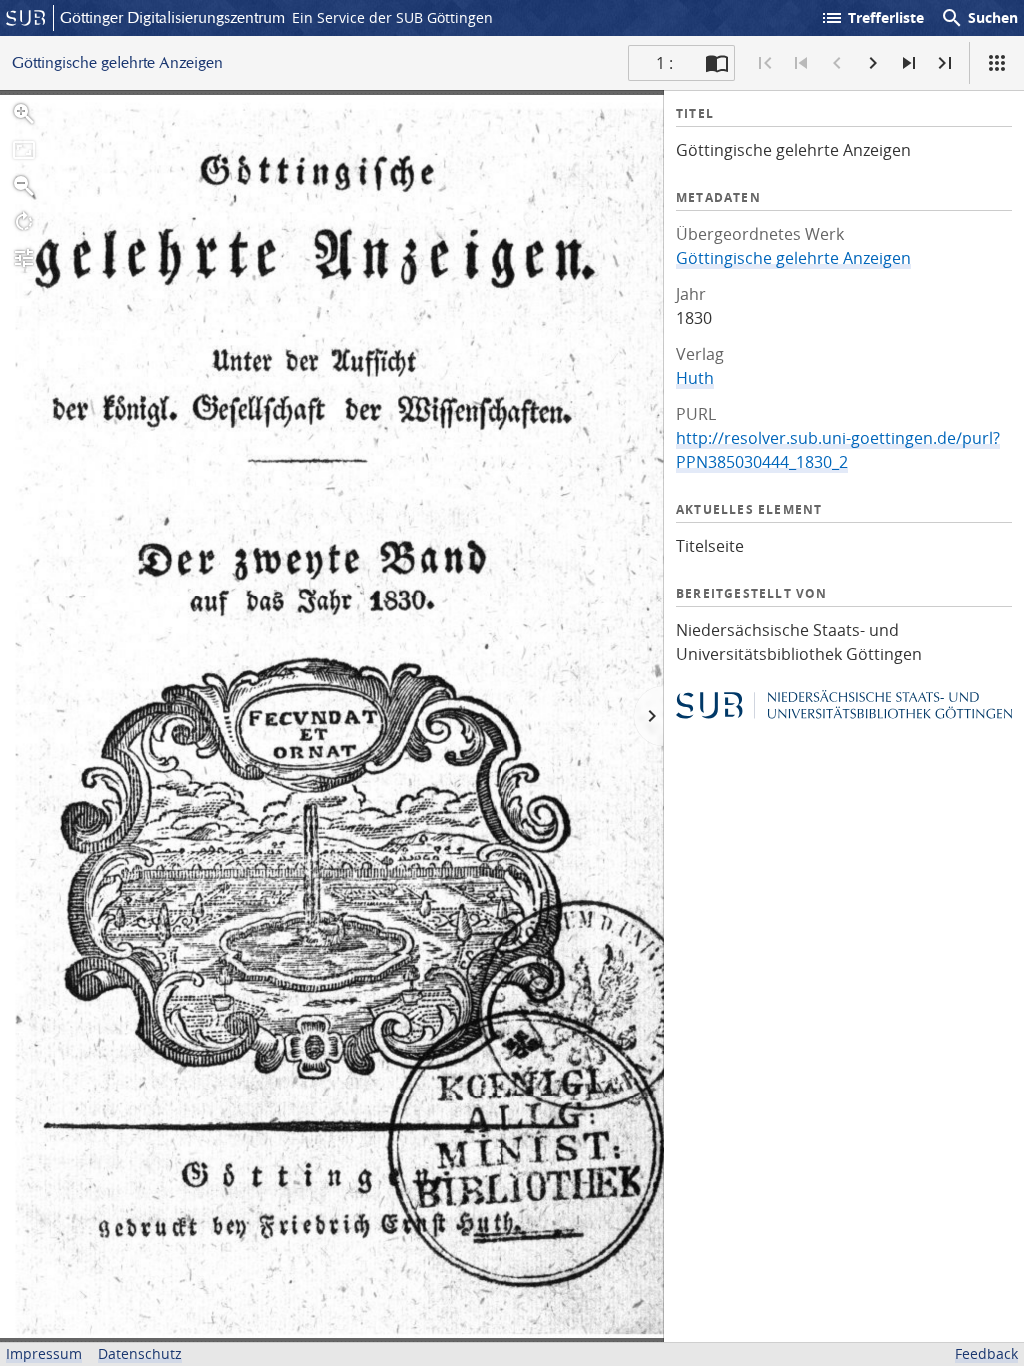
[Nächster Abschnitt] (909, 63)
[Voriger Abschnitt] (801, 63)
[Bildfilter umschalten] (24, 258)
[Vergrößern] (24, 114)
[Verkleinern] (24, 186)
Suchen (979, 18)
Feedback (986, 1353)
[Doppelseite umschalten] (717, 63)
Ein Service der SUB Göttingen (392, 17)
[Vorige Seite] (837, 63)
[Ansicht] (997, 63)
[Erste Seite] (765, 63)
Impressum (44, 1353)
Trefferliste (872, 18)
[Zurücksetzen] (24, 150)
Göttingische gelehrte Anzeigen (793, 258)
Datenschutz (140, 1353)
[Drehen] (24, 222)
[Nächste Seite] (873, 63)
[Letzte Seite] (945, 63)
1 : (664, 63)
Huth (695, 378)
